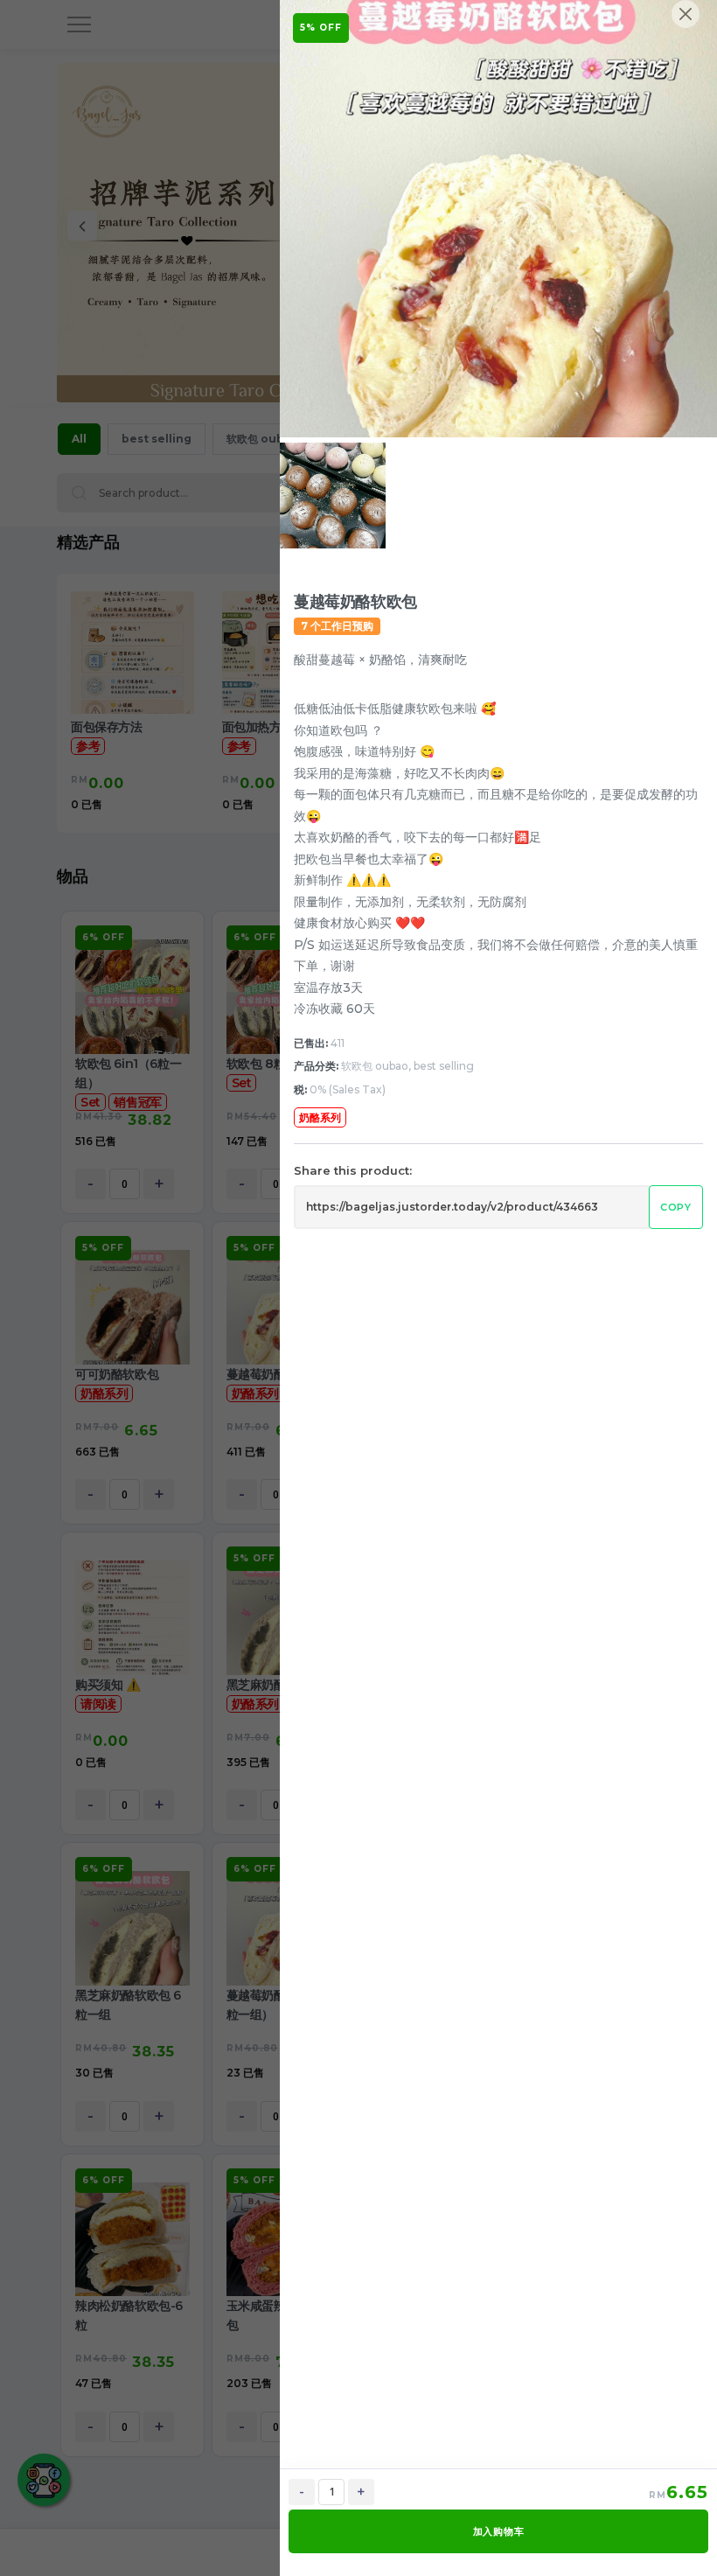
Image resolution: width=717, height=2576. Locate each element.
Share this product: (353, 1170)
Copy (676, 1207)
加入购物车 (499, 2531)
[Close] (686, 14)
